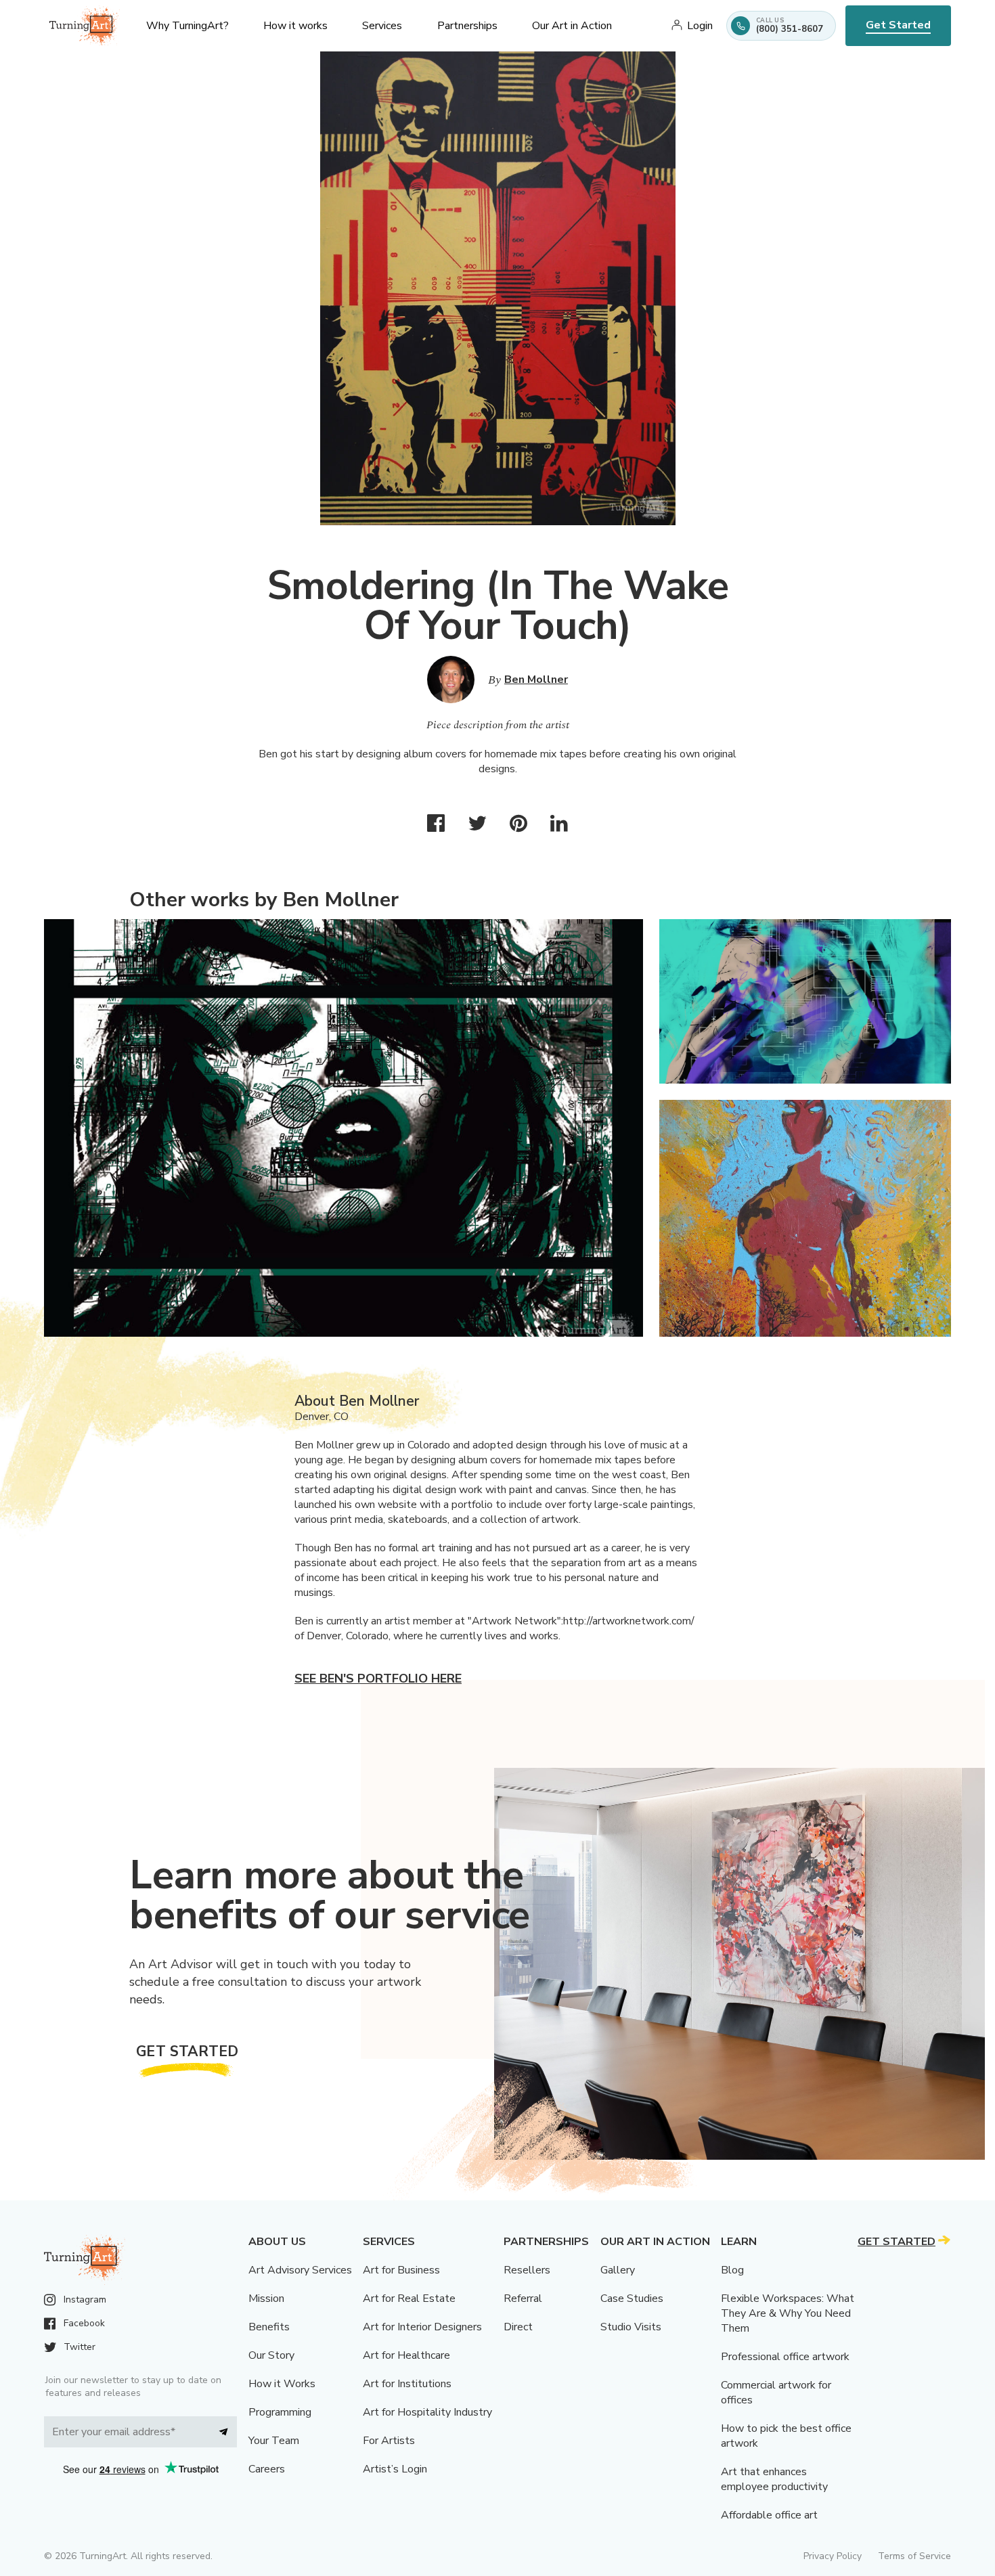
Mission (266, 2299)
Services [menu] (382, 26)
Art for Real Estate (409, 2299)
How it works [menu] (295, 26)
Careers (267, 2469)
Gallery (618, 2270)
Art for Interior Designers (422, 2327)
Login (700, 26)
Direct (518, 2327)
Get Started (898, 25)
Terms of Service (914, 2556)
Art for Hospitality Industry (427, 2412)
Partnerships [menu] (467, 26)
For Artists (389, 2441)
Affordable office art (769, 2515)
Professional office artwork (785, 2357)
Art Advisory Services (300, 2270)
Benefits (269, 2327)
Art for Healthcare (406, 2355)
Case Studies (632, 2299)
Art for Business (401, 2270)
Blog (732, 2270)
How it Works (282, 2384)
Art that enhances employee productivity (774, 2479)
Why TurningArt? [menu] (187, 26)
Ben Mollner (536, 680)
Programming (280, 2412)
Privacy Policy (833, 2556)
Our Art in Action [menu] (572, 26)
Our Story (271, 2355)
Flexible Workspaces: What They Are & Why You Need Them (788, 2313)
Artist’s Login (395, 2469)
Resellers (527, 2270)
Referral (523, 2299)
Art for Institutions (407, 2384)
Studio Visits (631, 2327)
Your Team (274, 2441)
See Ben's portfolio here (378, 1679)
